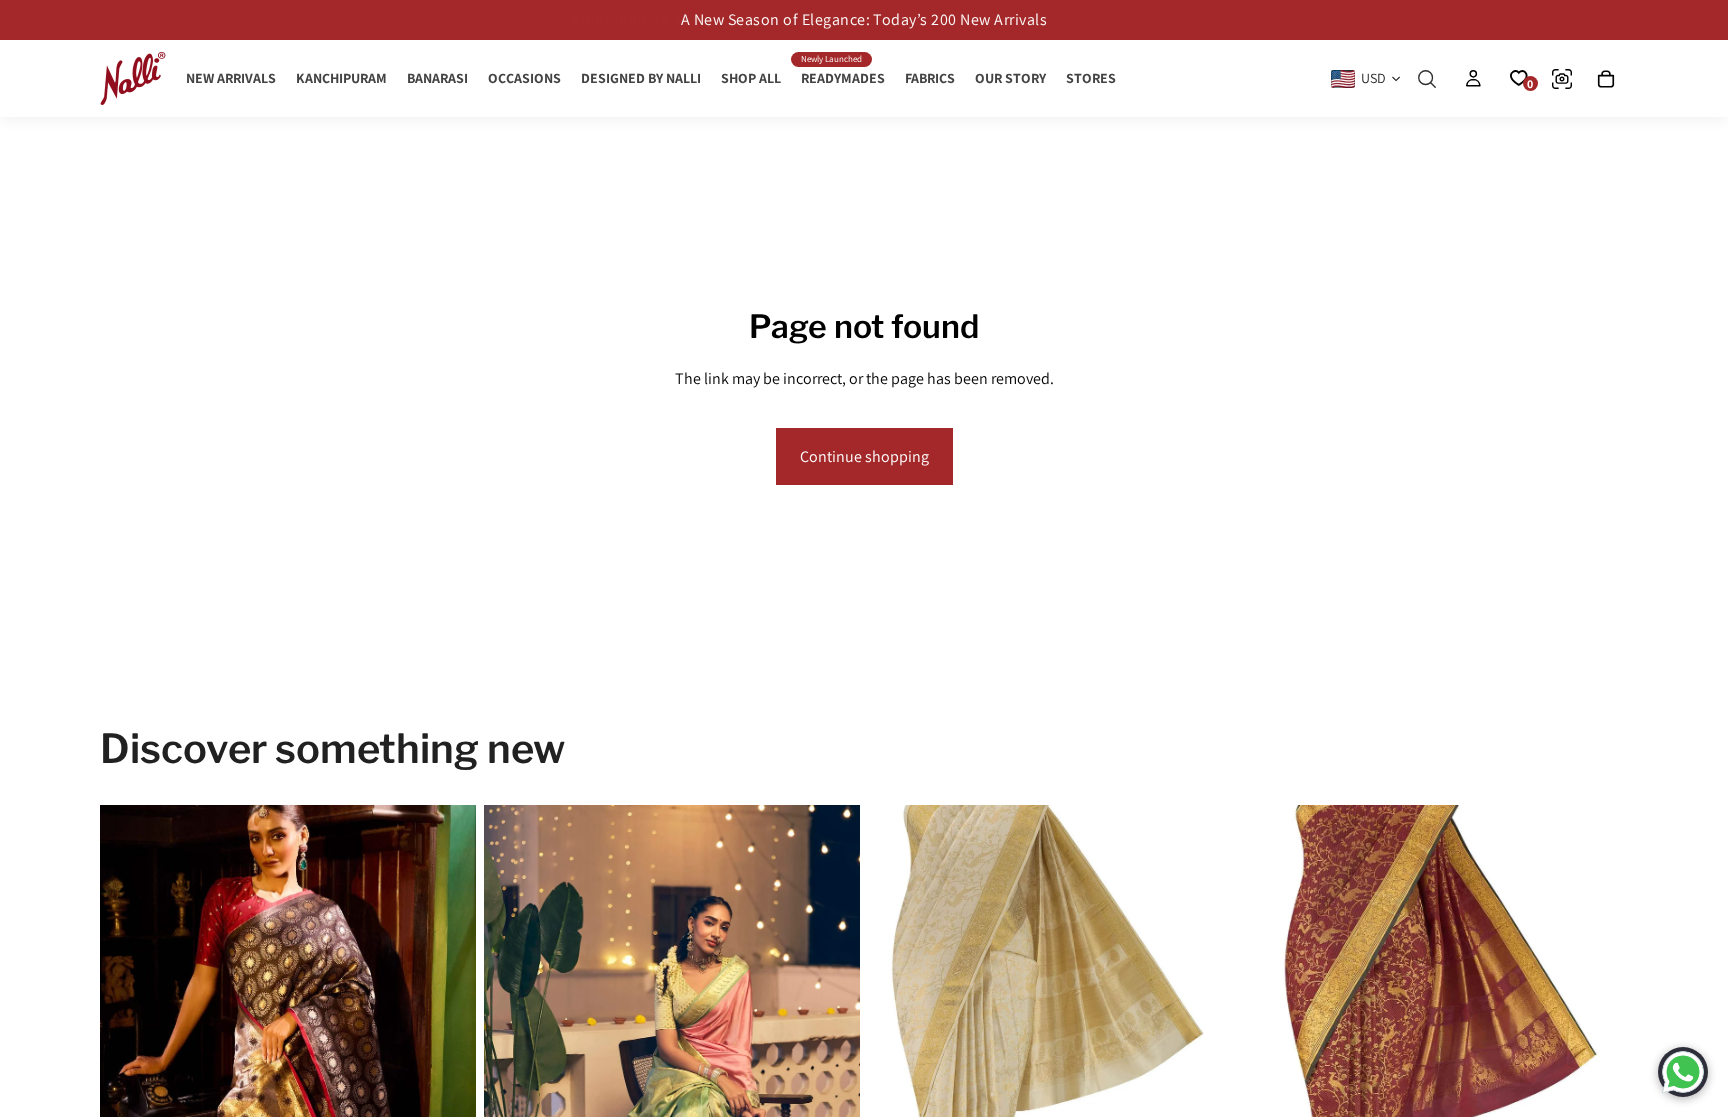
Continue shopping (864, 456)
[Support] (1683, 1072)
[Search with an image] (1562, 79)
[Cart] (1606, 79)
